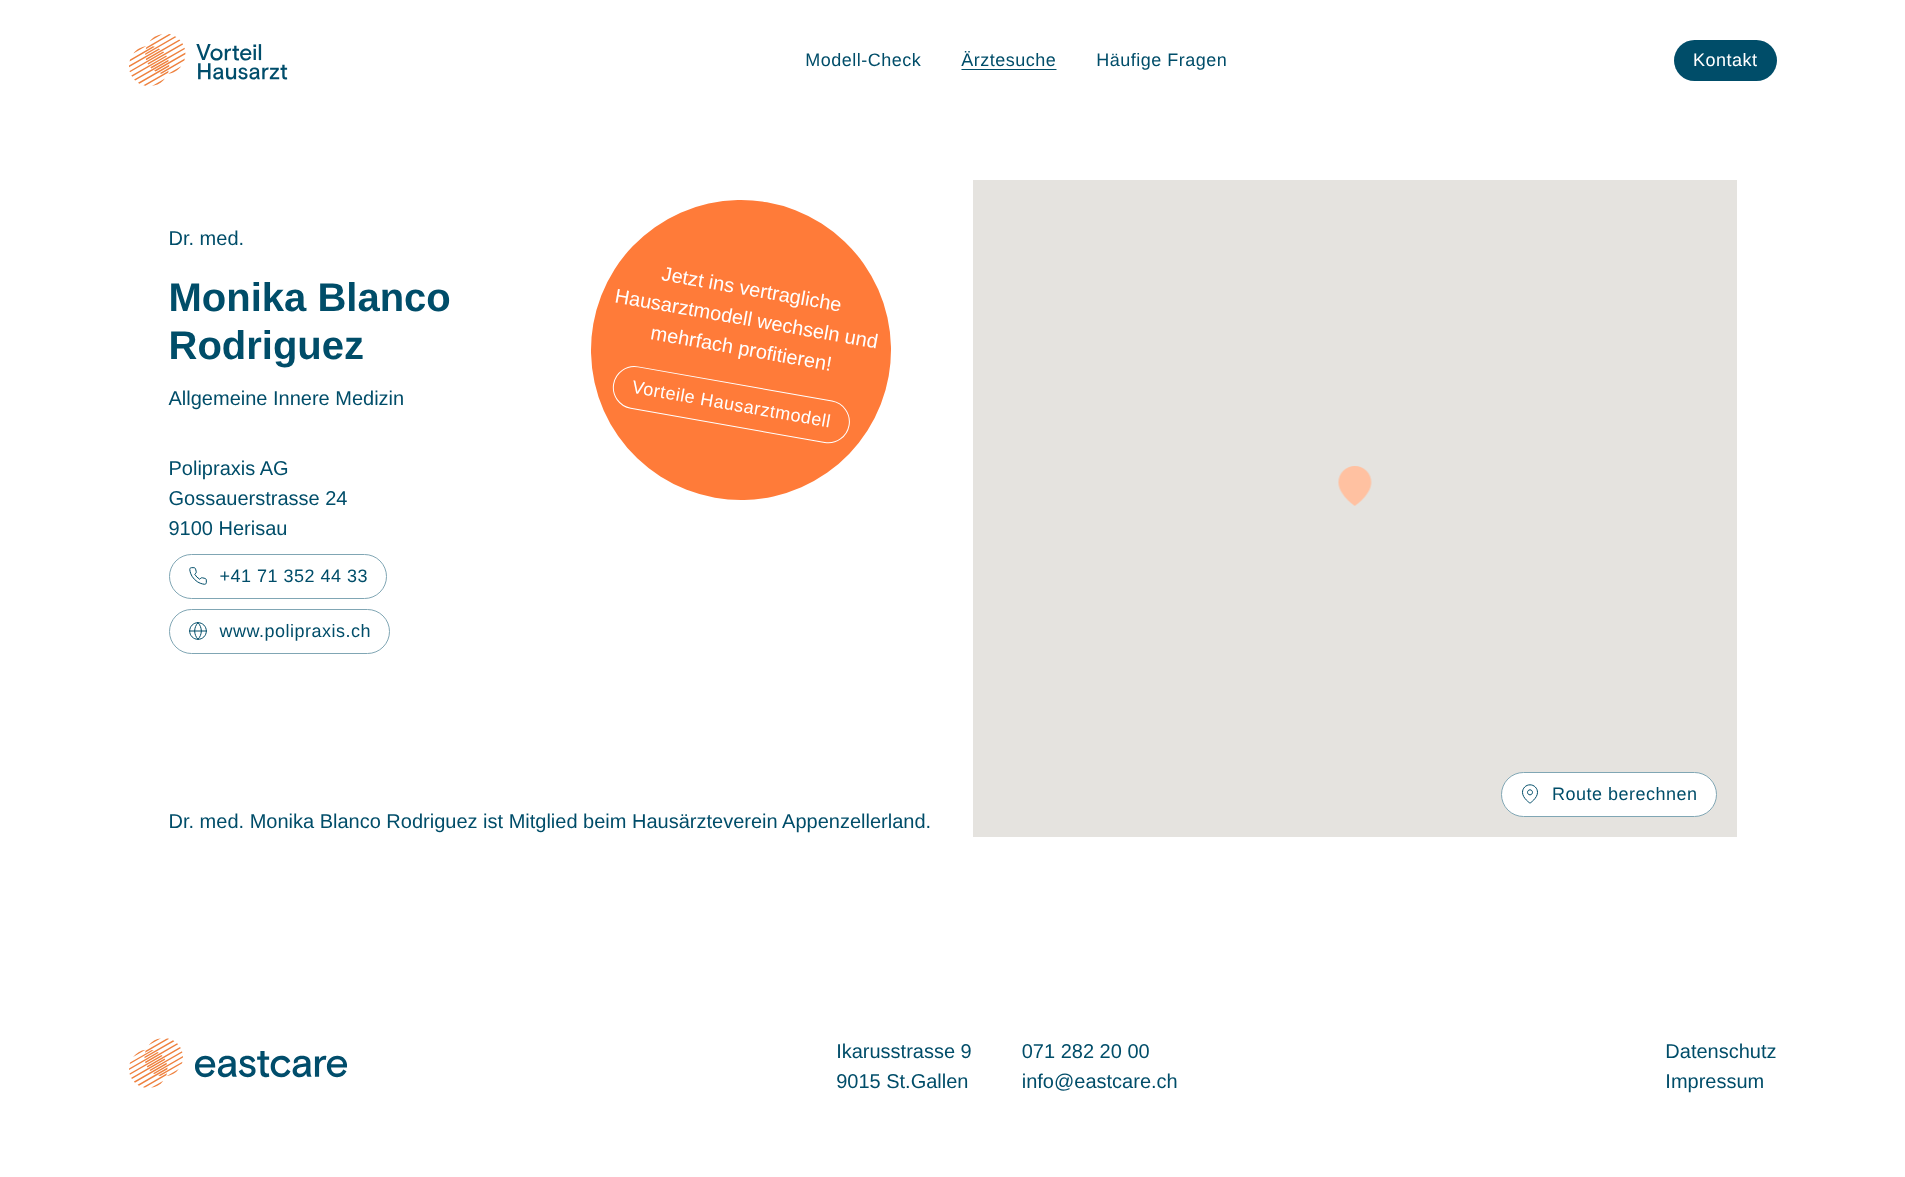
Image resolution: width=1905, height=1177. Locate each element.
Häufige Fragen (1161, 60)
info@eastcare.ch (1100, 1082)
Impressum (1714, 1082)
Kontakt (1725, 60)
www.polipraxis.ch (296, 631)
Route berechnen (1625, 794)
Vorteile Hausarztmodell (731, 403)
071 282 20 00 (1086, 1052)
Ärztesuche (1008, 60)
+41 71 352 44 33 (294, 576)
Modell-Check (863, 60)
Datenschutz (1720, 1052)
